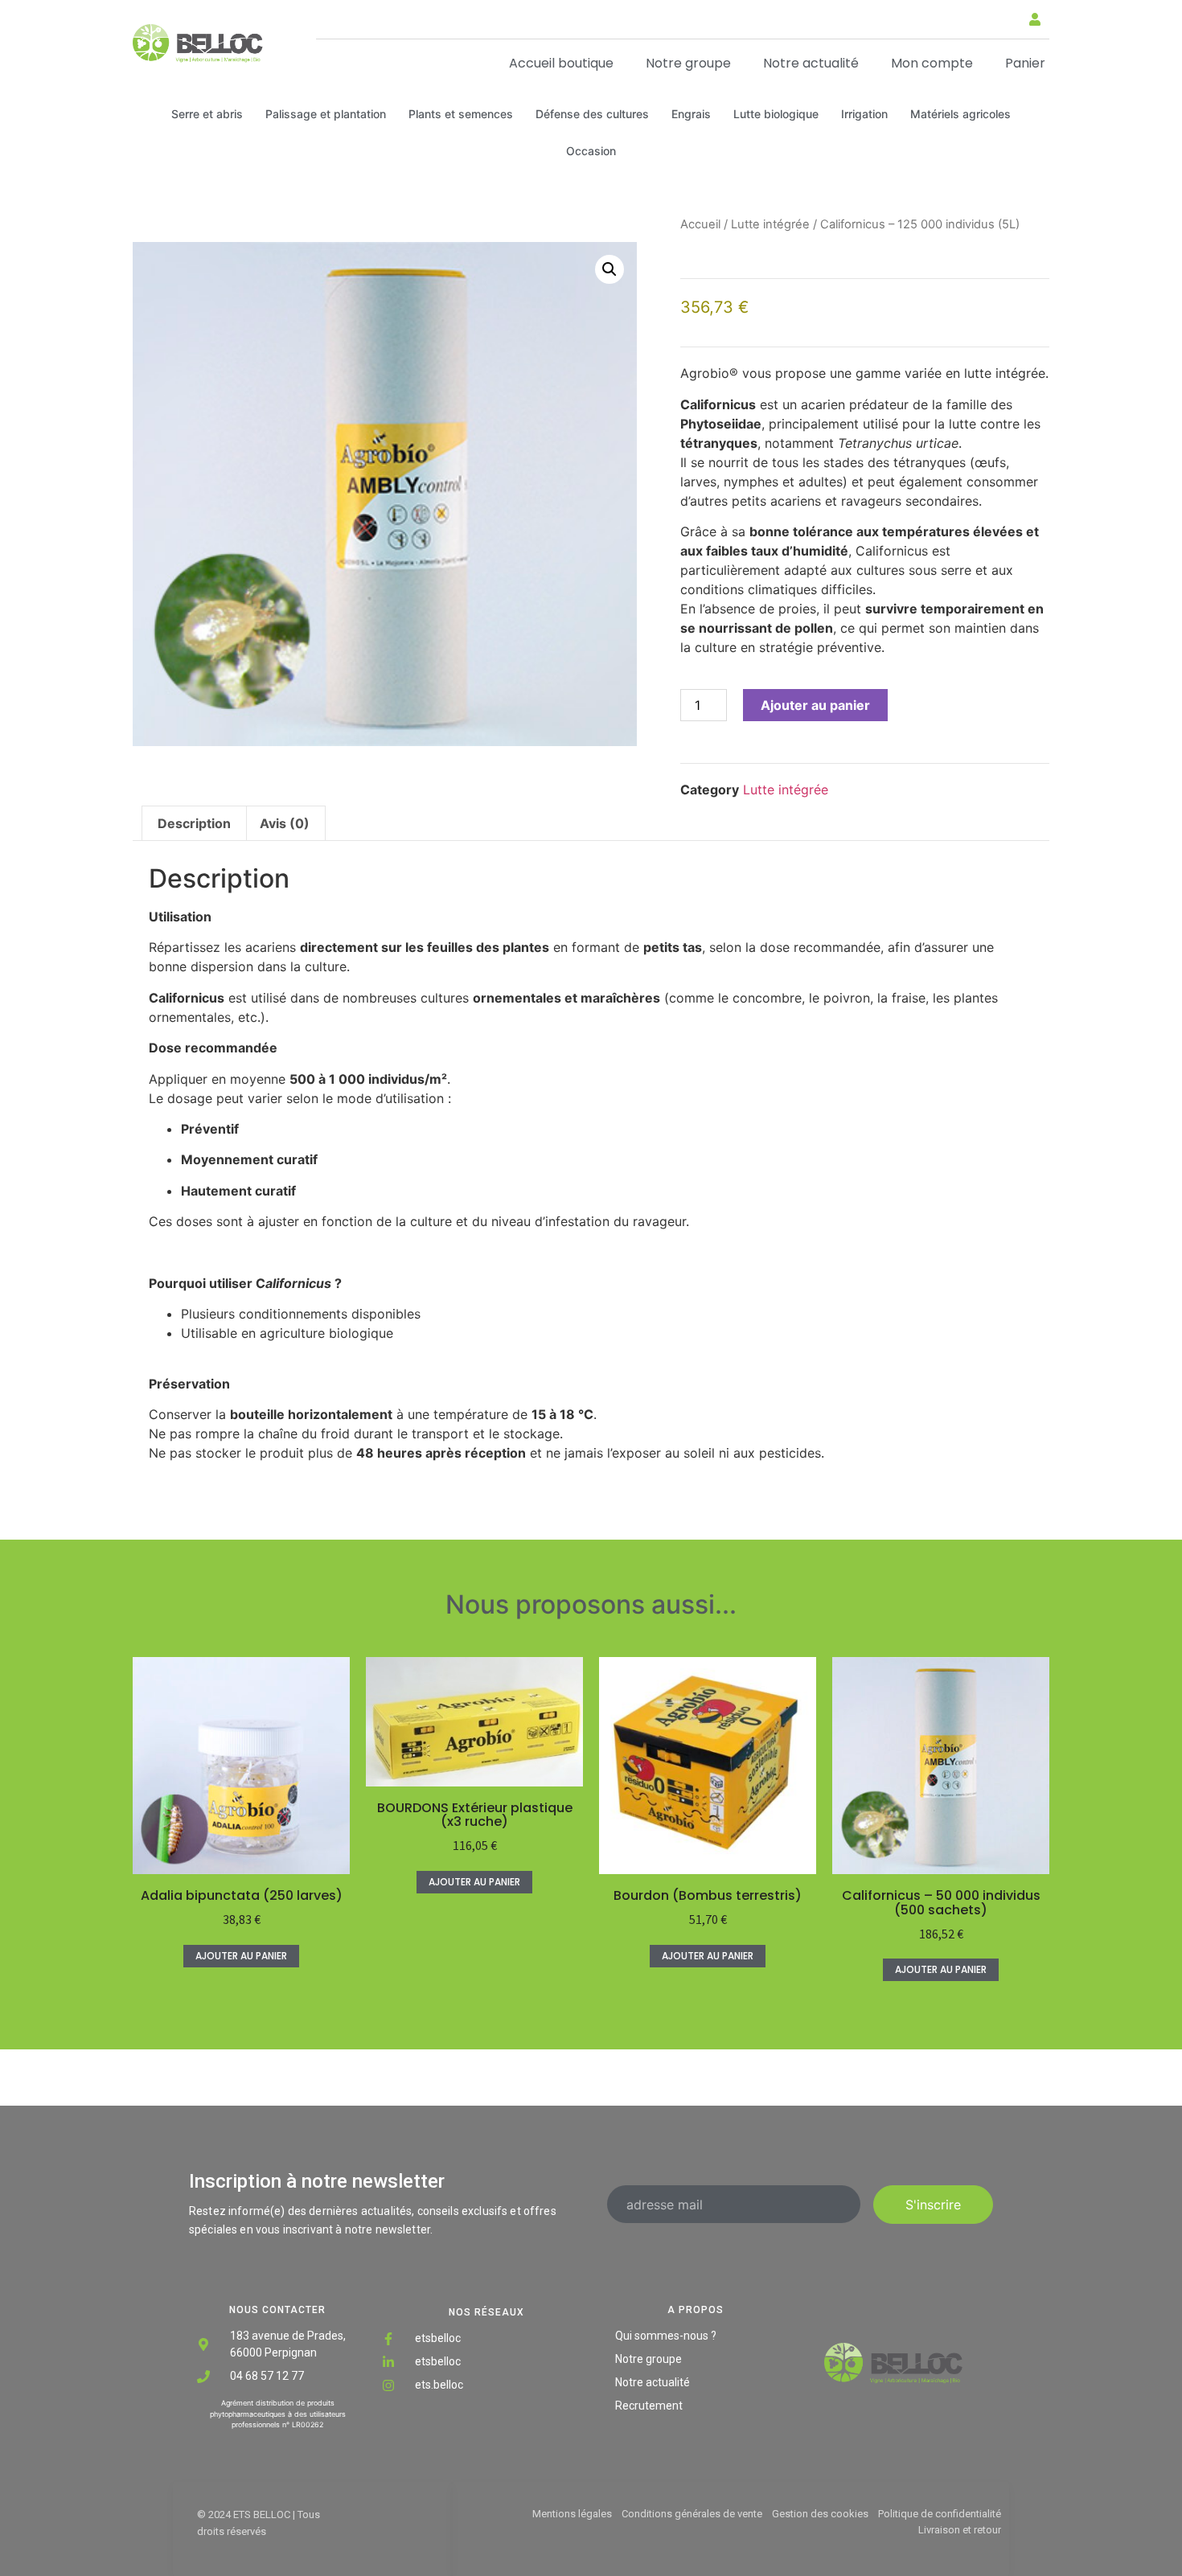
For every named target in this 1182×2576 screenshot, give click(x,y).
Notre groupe (688, 63)
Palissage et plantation (326, 114)
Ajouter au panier (815, 705)
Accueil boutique (561, 63)
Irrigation (864, 114)
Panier (1025, 63)
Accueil (700, 224)
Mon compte (932, 63)
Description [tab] (194, 823)
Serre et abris (207, 114)
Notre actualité (811, 63)
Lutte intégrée (770, 224)
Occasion (591, 151)
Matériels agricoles (960, 114)
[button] (1010, 18)
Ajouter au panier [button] (241, 1956)
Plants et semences (461, 114)
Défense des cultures (592, 114)
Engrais (691, 114)
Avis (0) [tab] (285, 823)
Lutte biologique (776, 114)
